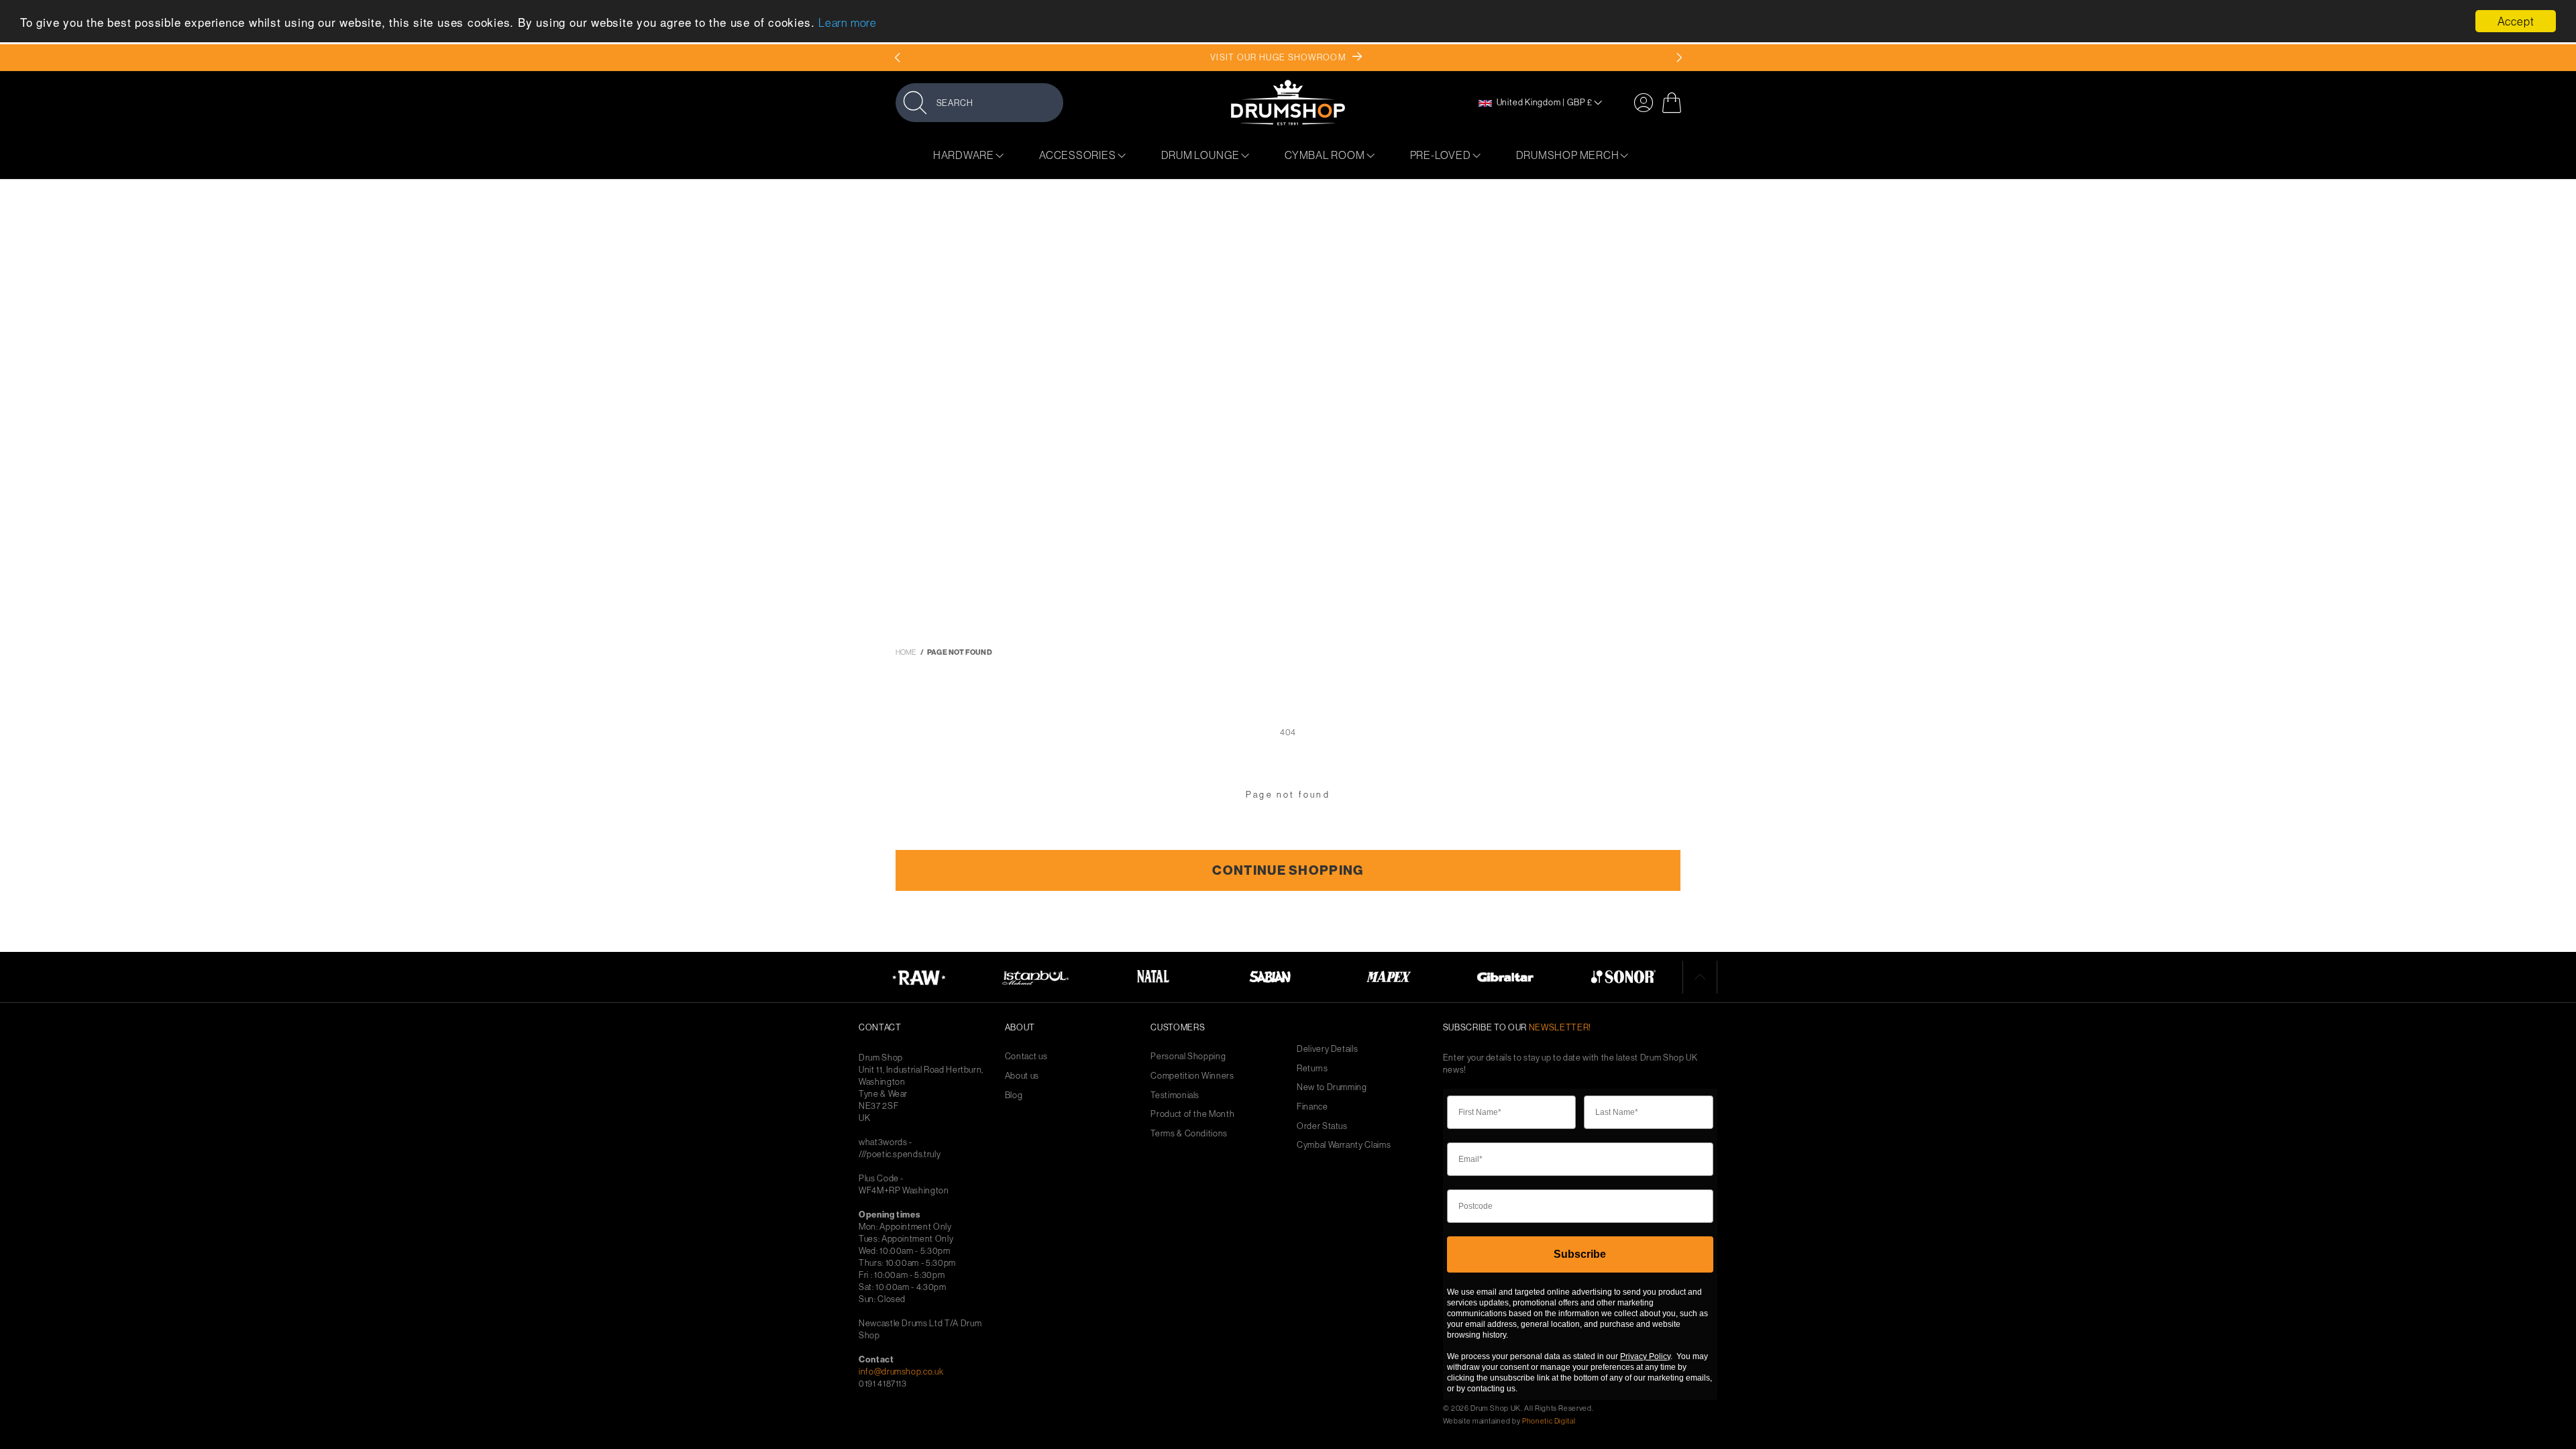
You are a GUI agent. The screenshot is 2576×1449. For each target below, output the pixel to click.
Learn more (848, 22)
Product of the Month (1192, 1114)
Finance (1312, 1107)
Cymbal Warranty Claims (1344, 1145)
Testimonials (1175, 1095)
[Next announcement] (1679, 58)
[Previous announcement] (897, 58)
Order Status (1322, 1126)
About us (1022, 1076)
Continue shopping (1288, 870)
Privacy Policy (1645, 1356)
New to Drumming (1332, 1087)
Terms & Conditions (1189, 1133)
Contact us (1026, 1056)
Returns (1312, 1068)
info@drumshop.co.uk (901, 1371)
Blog (1014, 1095)
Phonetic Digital (1549, 1421)
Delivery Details (1327, 1049)
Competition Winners (1192, 1076)
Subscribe (1580, 1254)
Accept (2516, 21)
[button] (979, 102)
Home (906, 652)
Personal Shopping (1188, 1056)
